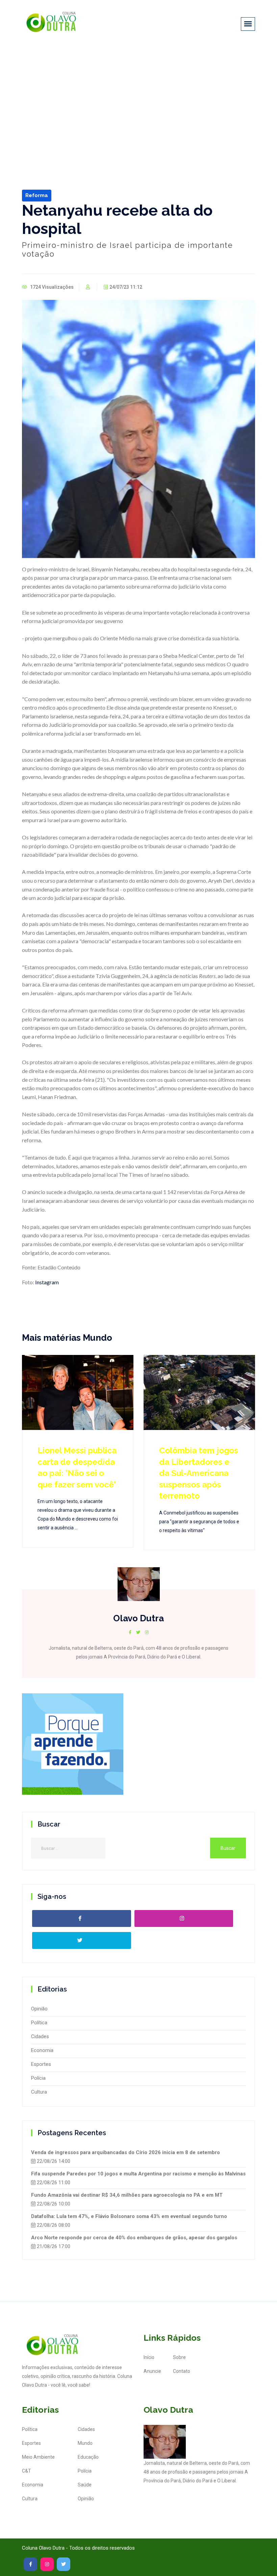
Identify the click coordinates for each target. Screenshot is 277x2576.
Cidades (40, 2036)
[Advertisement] (138, 97)
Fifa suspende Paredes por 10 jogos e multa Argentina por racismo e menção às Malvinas (138, 2174)
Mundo (85, 2443)
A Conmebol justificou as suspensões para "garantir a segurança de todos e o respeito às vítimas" (199, 1522)
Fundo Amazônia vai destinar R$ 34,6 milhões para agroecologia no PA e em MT (127, 2195)
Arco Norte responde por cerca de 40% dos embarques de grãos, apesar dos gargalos (134, 2238)
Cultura (39, 2092)
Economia (42, 2050)
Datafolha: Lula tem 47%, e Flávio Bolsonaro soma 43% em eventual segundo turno (129, 2216)
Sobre (179, 2357)
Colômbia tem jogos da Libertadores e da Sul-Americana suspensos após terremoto (199, 1473)
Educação (88, 2457)
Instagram (46, 1282)
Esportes (41, 2064)
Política (39, 2023)
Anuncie (152, 2371)
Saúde (85, 2485)
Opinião (39, 2009)
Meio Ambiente (38, 2457)
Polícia (38, 2078)
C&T (27, 2471)
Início (149, 2357)
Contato (182, 2371)
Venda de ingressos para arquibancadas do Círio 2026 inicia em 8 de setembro (125, 2152)
